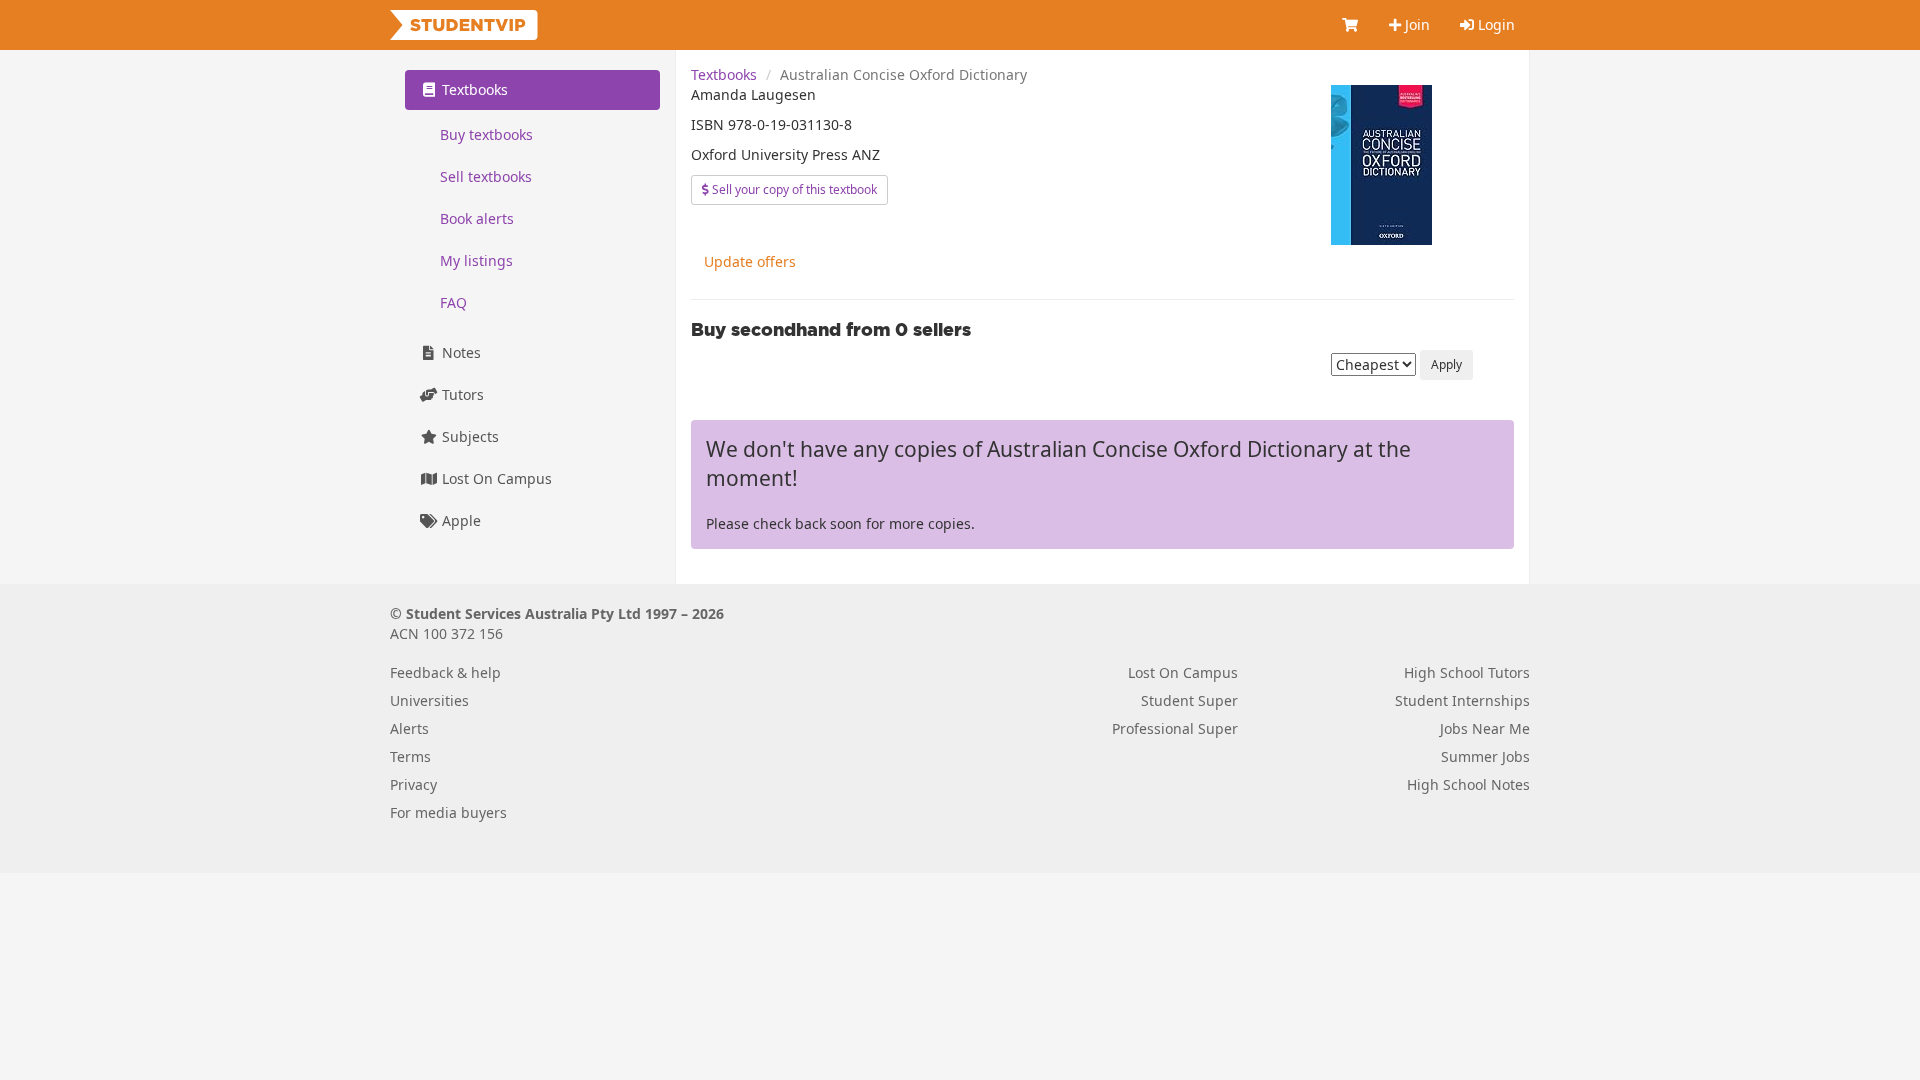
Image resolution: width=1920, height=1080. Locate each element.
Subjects (468, 436)
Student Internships (1462, 700)
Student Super (1189, 700)
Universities (429, 700)
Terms (410, 756)
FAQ (453, 302)
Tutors (461, 394)
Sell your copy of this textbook (793, 189)
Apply (1446, 364)
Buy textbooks (486, 134)
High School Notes (1468, 784)
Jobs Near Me (1485, 728)
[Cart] (1351, 25)
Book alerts (477, 218)
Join (1415, 24)
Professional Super (1175, 728)
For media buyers (448, 812)
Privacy (413, 784)
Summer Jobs (1485, 756)
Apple (459, 520)
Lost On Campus (495, 478)
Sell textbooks (486, 176)
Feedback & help (445, 672)
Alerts (409, 728)
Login (1494, 24)
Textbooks (724, 74)
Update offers (750, 261)
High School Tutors (1467, 672)
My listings (476, 260)
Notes (459, 352)
